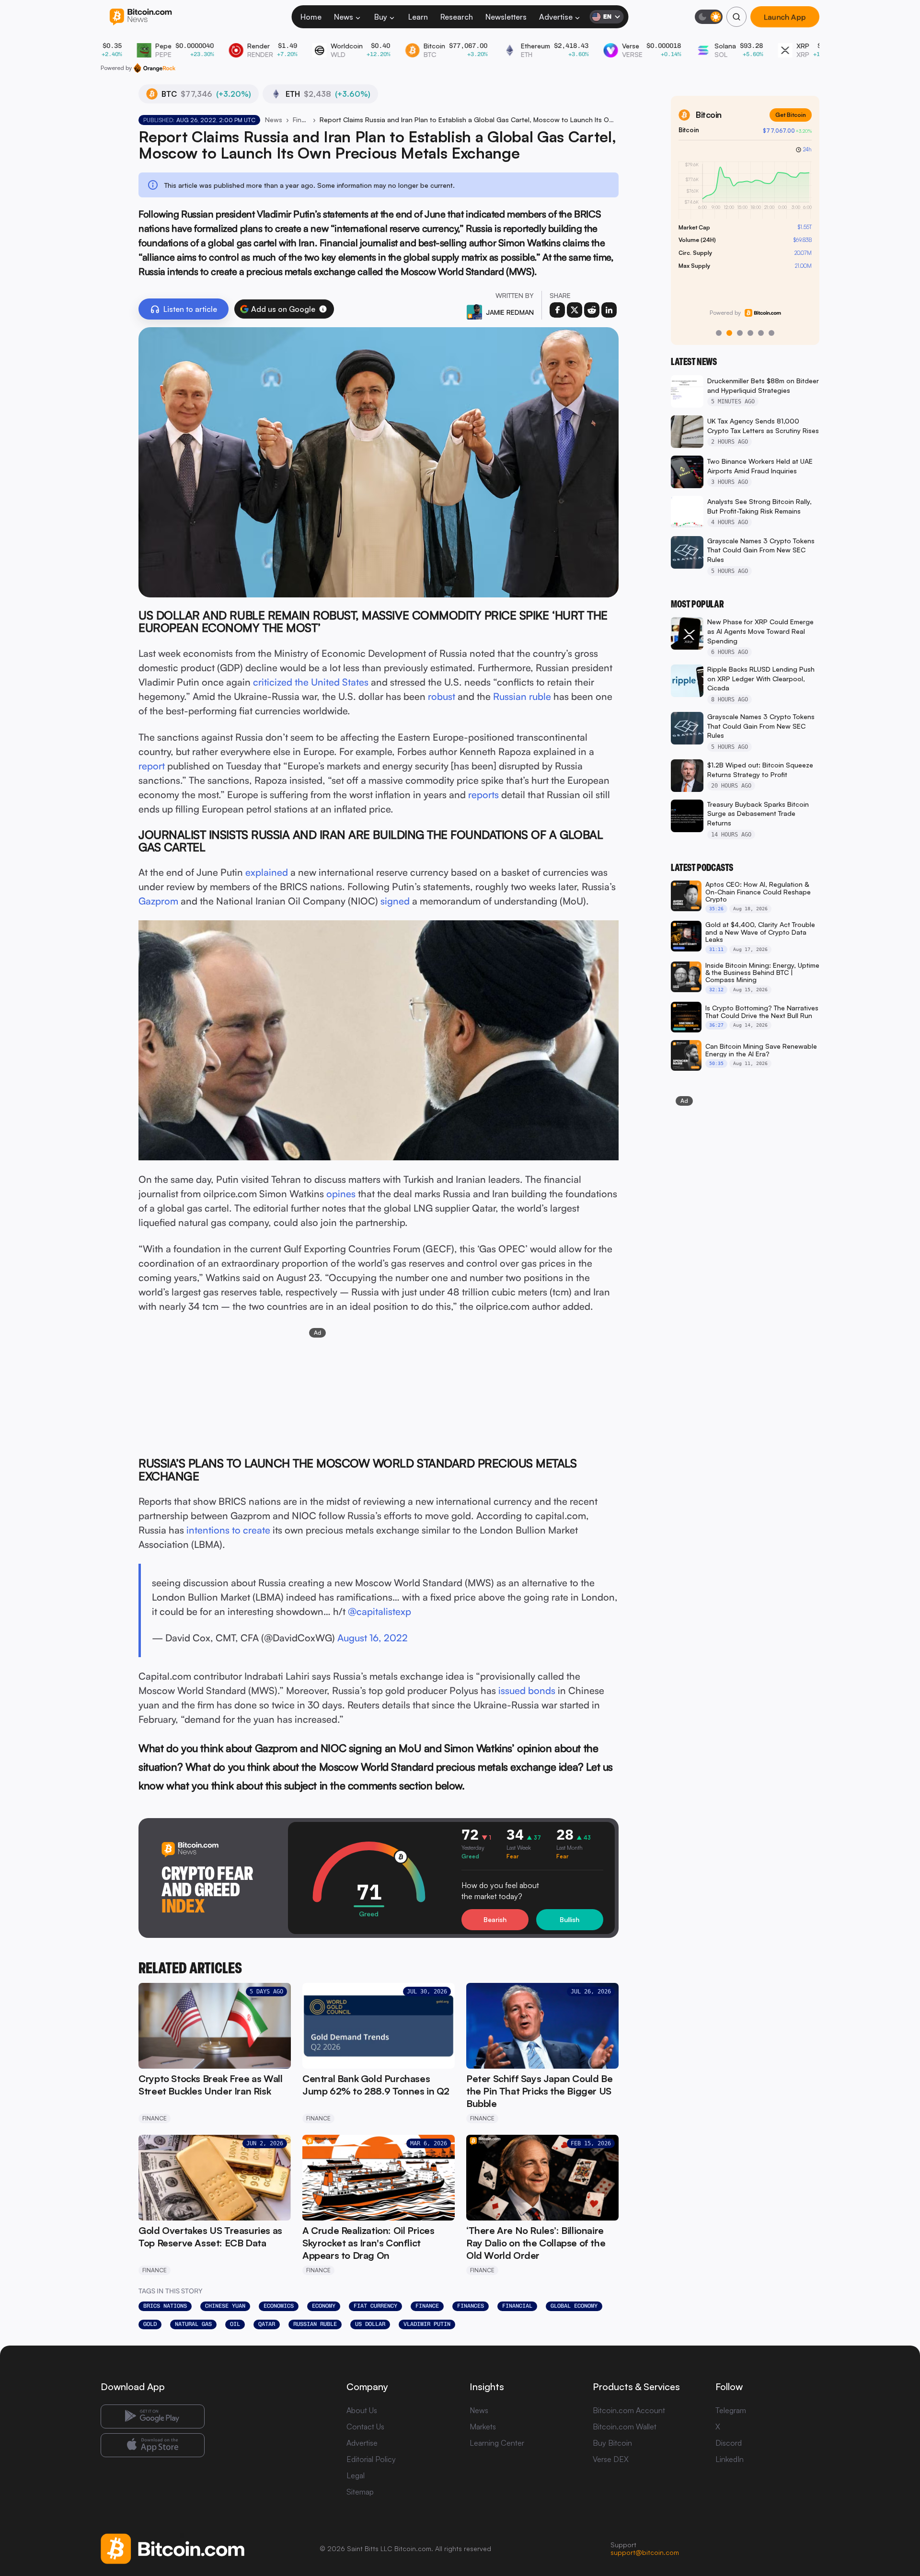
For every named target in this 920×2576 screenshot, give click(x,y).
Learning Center (497, 2443)
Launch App (785, 17)
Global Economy (574, 2306)
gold (150, 2324)
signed (395, 901)
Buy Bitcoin (612, 2443)
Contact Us (365, 2427)
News (344, 17)
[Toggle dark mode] (709, 17)
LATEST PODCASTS (702, 868)
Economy (324, 2306)
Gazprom (158, 901)
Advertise (556, 17)
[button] (323, 309)
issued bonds (527, 1690)
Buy (381, 17)
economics (279, 2306)
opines (341, 1194)
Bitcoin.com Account (629, 2410)
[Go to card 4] (750, 333)
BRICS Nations (165, 2306)
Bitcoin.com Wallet (625, 2427)
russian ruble (315, 2324)
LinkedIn (730, 2459)
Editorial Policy (371, 2459)
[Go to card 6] (771, 333)
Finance (301, 120)
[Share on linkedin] (609, 310)
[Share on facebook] (557, 310)
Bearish (495, 1919)
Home (311, 17)
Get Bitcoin (791, 115)
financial (517, 2306)
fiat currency (375, 2306)
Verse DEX (611, 2459)
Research (457, 17)
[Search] (736, 17)
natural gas (193, 2324)
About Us (362, 2410)
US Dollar (370, 2324)
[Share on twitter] (575, 310)
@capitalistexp (379, 1611)
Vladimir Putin (427, 2324)
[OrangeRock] (155, 68)
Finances (471, 2306)
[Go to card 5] (761, 333)
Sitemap (360, 2492)
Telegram (731, 2410)
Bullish (569, 1919)
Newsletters (506, 17)
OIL (235, 2324)
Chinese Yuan (225, 2306)
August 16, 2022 (373, 1638)
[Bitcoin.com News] (141, 17)
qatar (267, 2324)
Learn (418, 17)
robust (442, 696)
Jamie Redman (510, 312)
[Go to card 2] (729, 333)
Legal (356, 2475)
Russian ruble (522, 696)
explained (267, 872)
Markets (483, 2427)
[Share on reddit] (592, 310)
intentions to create (228, 1530)
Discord (729, 2443)
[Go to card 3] (740, 333)
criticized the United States (311, 682)
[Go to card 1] (719, 333)
